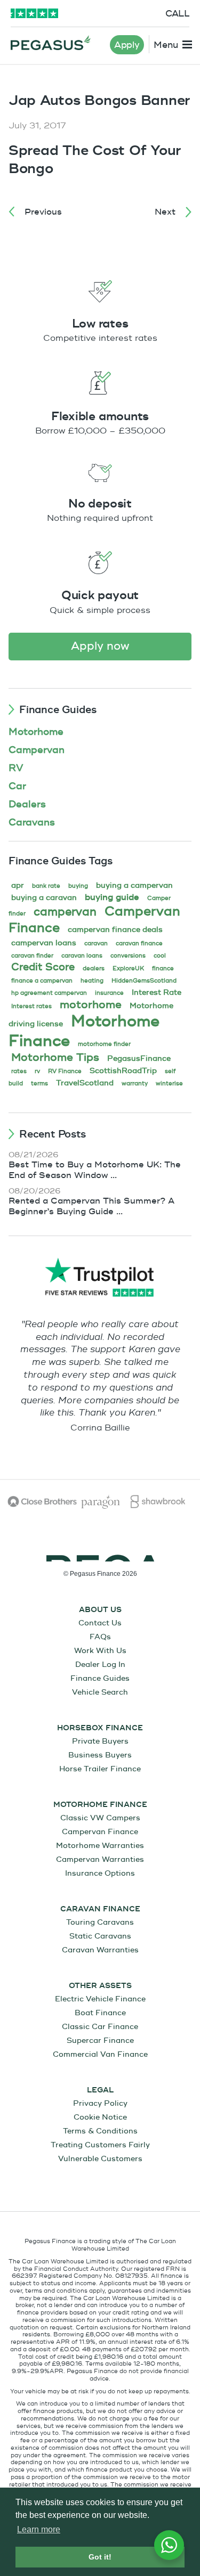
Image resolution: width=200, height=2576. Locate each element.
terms (39, 1083)
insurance (109, 993)
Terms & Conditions (100, 2131)
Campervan (37, 750)
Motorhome (36, 732)
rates (19, 1071)
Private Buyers (100, 1741)
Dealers (27, 804)
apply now (100, 646)
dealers (94, 968)
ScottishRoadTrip (123, 1071)
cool (160, 956)
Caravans (32, 823)
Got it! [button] (100, 2557)
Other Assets (100, 1986)
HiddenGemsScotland (144, 981)
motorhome (91, 1005)
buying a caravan (44, 898)
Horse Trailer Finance (100, 1769)
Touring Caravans (100, 1922)
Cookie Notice (100, 2117)
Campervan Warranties (100, 1859)
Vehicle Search (100, 1692)
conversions (128, 956)
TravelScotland (85, 1083)
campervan (65, 912)
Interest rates (31, 1006)
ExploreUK (128, 968)
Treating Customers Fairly (100, 2145)
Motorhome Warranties (100, 1846)
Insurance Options (100, 1873)
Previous (43, 212)
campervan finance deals (115, 930)
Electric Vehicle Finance (100, 1999)
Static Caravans (100, 1936)
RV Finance (65, 1071)
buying (78, 886)
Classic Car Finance (100, 2027)
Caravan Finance (100, 1909)
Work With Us (100, 1651)
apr (18, 885)
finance (163, 968)
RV (16, 768)
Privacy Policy (100, 2103)
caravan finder (32, 956)
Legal (100, 2090)
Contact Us (100, 1623)
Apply (127, 45)
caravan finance (139, 943)
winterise (169, 1083)
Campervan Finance (100, 1832)
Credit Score (43, 967)
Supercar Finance (100, 2041)
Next (165, 212)
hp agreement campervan (49, 993)
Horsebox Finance (100, 1728)
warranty (135, 1083)
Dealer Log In (100, 1665)
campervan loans (44, 943)
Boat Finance (100, 2013)
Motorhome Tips (55, 1057)
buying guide (112, 897)
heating (92, 981)
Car (17, 786)
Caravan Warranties (100, 1950)
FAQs (100, 1637)
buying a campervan (134, 885)
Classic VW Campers (100, 1818)
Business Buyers (100, 1755)
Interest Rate (157, 992)
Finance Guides (58, 710)
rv (37, 1071)
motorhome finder (104, 1044)
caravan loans (82, 956)
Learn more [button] (39, 2529)
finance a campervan (42, 981)
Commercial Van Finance (100, 2054)
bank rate (46, 886)
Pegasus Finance (51, 43)
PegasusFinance (139, 1058)
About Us (100, 1610)
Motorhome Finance (100, 1805)
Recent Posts (53, 1134)
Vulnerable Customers (100, 2159)
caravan (96, 943)
